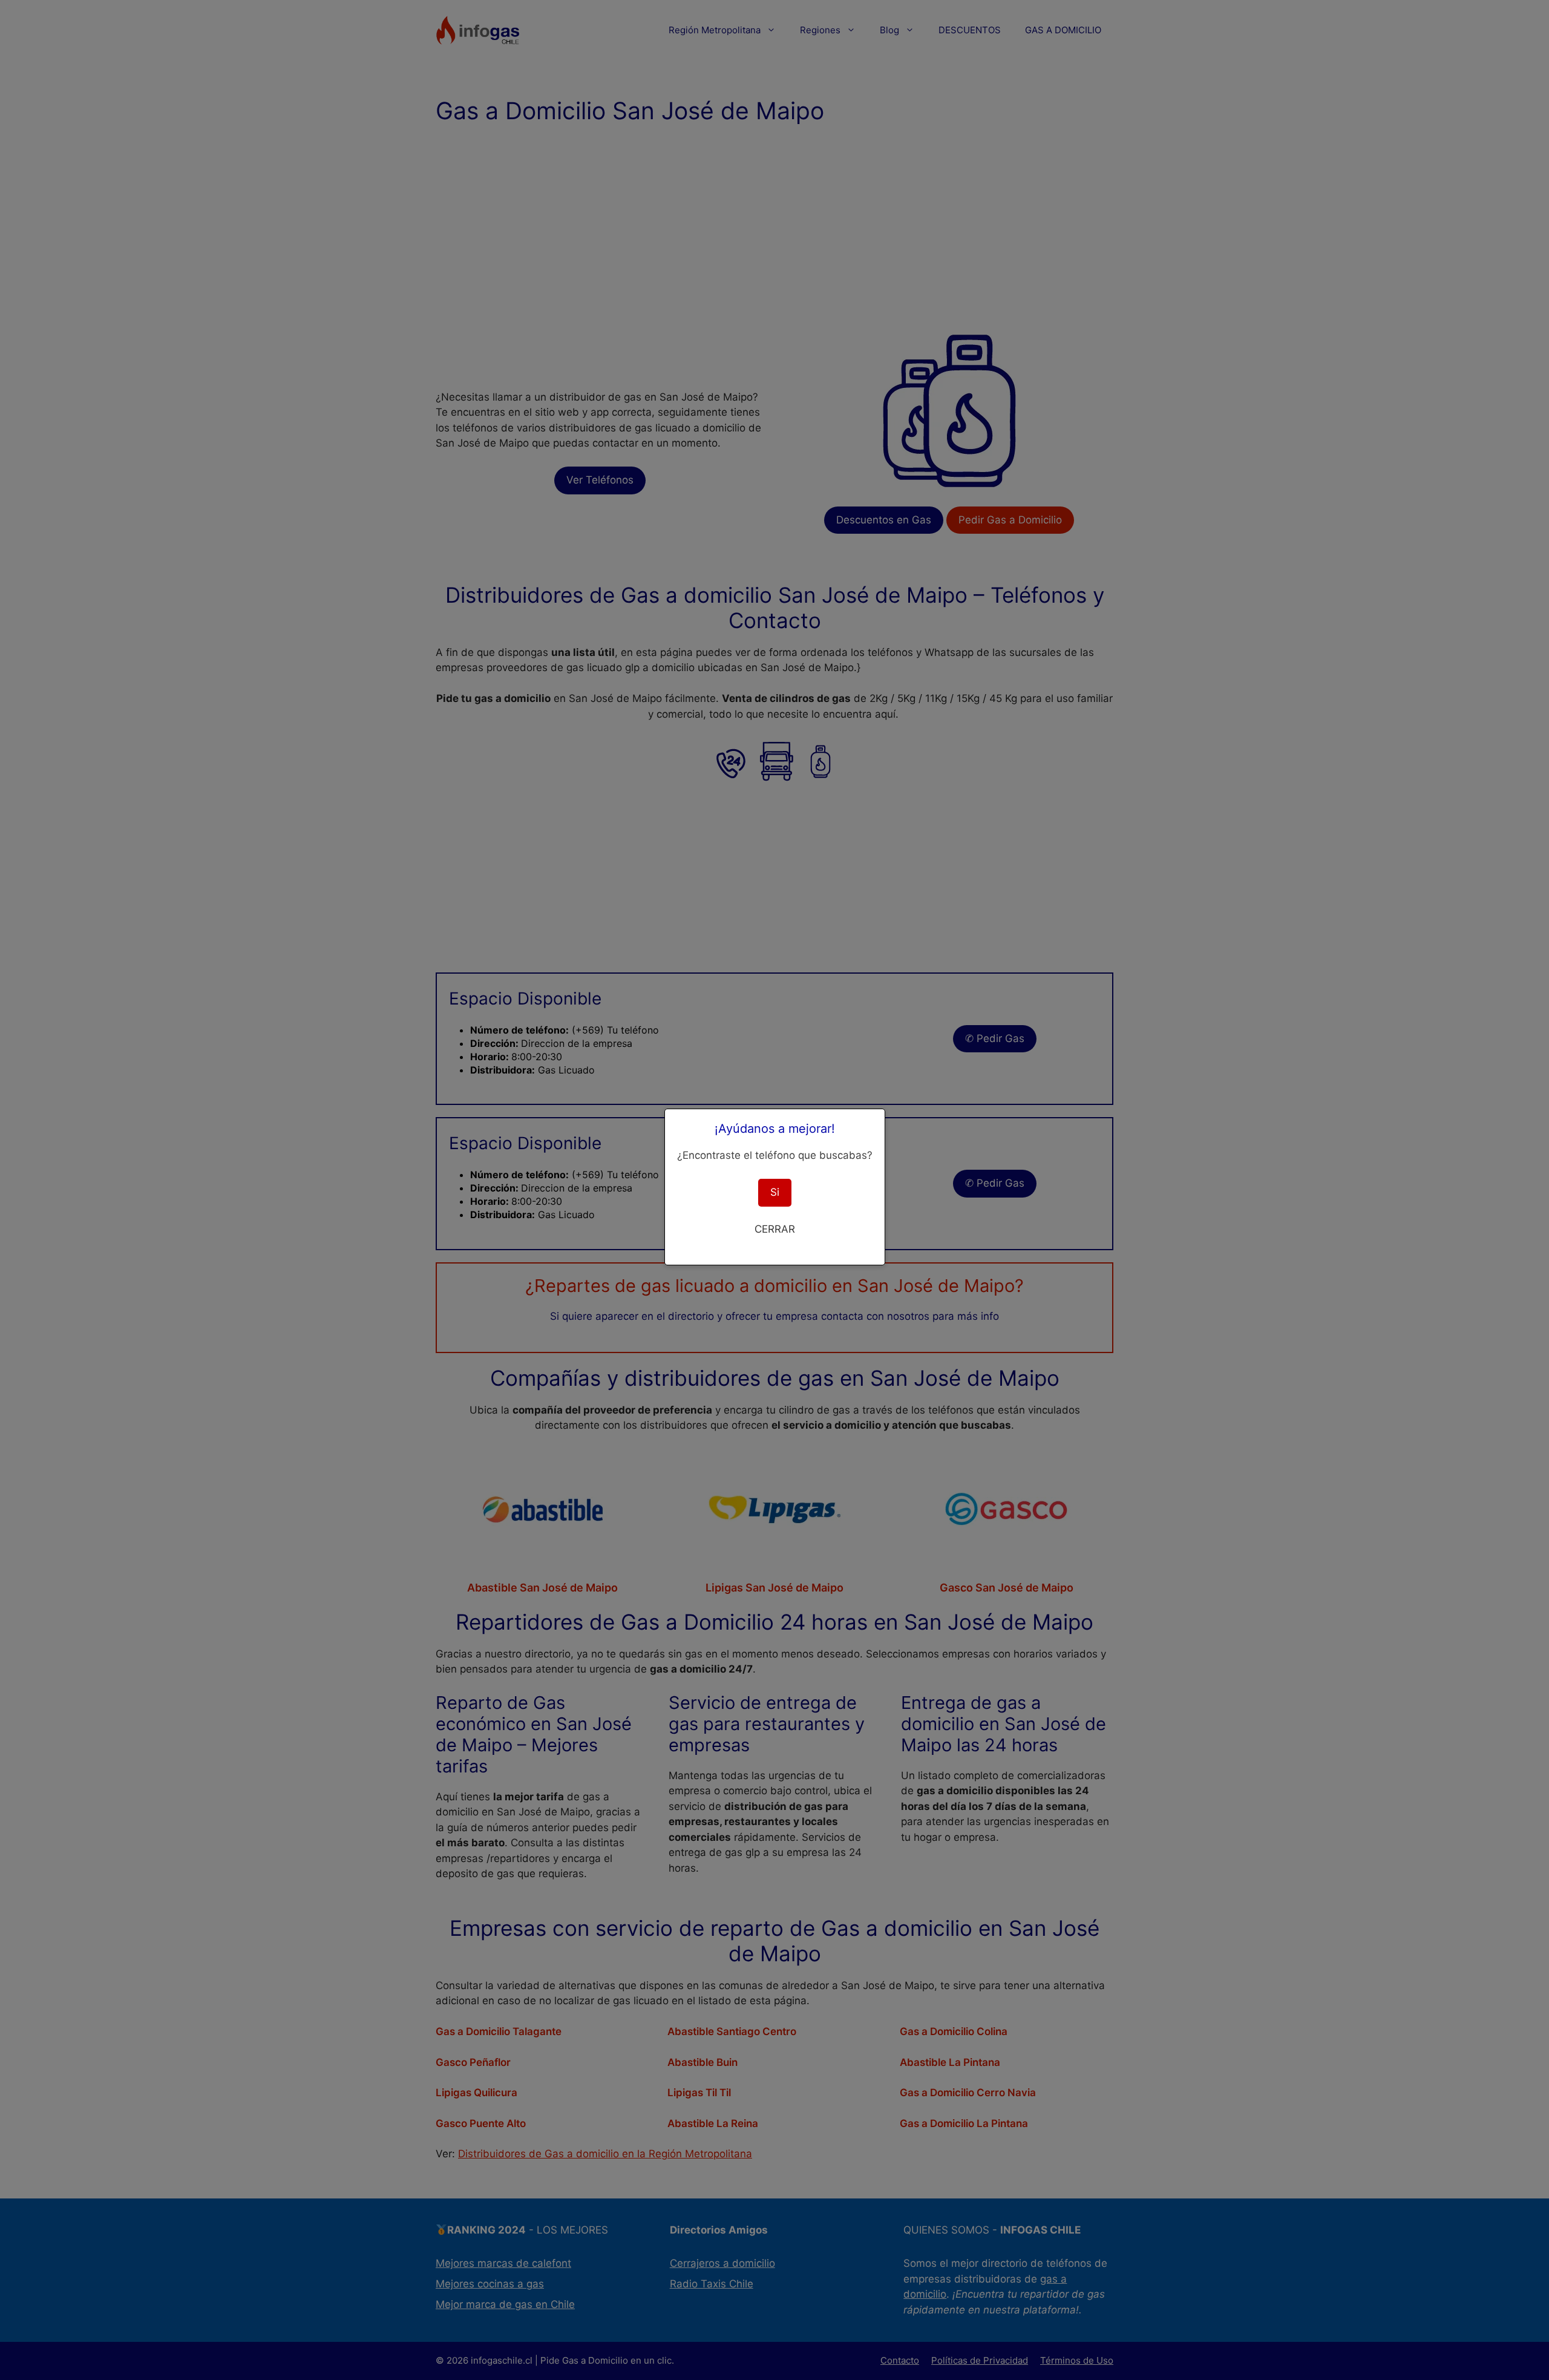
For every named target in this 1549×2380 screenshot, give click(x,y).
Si (775, 1192)
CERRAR (775, 1229)
